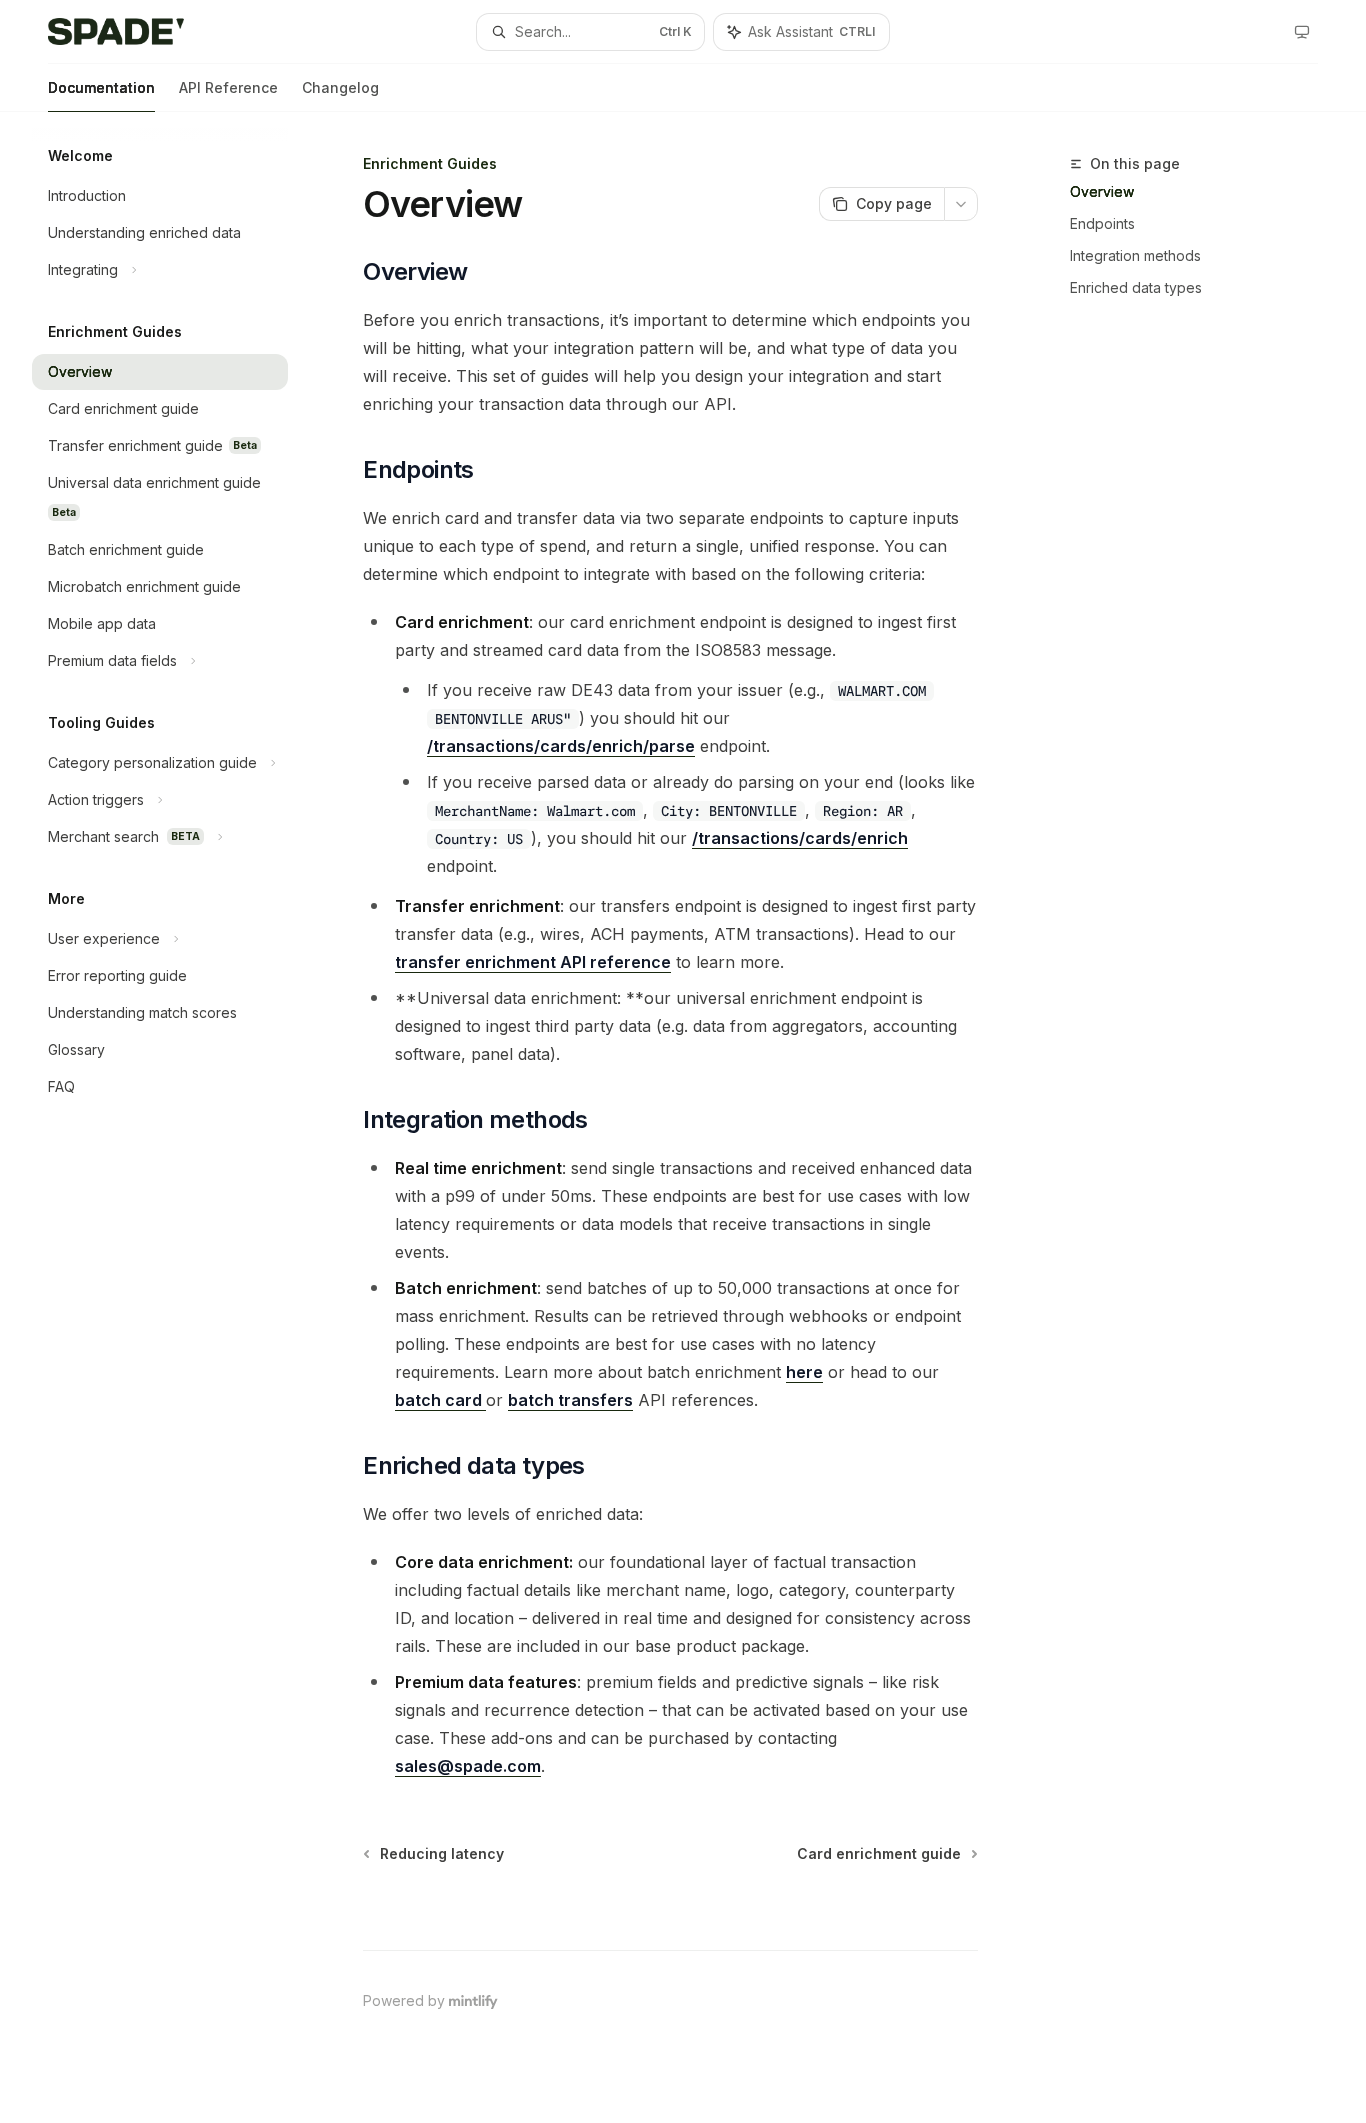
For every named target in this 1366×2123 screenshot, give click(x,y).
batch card (440, 1400)
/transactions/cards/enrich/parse (561, 746)
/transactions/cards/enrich (800, 838)
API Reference (228, 87)
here (804, 1372)
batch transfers (570, 1400)
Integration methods (1135, 255)
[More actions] (961, 204)
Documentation (101, 87)
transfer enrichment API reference (533, 962)
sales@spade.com (468, 1766)
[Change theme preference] (1302, 32)
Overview (1102, 191)
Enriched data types (1136, 287)
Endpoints (1102, 223)
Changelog (340, 87)
